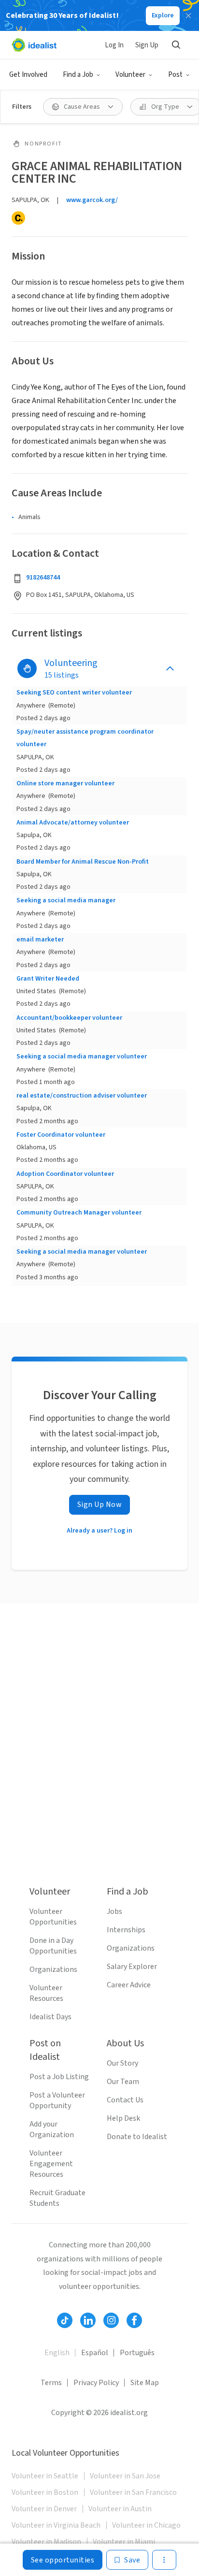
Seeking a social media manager (66, 900)
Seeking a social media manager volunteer (82, 1056)
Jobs (114, 1911)
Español (95, 2353)
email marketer (40, 940)
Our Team (123, 2082)
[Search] (176, 45)
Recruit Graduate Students (57, 2198)
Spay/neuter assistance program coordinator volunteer (85, 738)
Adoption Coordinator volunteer (65, 1174)
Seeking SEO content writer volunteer (74, 693)
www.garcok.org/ (92, 200)
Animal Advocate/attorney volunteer (73, 823)
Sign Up (147, 45)
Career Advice (129, 1985)
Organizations (53, 1969)
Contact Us (125, 2100)
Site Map (145, 2383)
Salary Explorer (132, 1967)
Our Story (122, 2063)
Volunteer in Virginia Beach (56, 2525)
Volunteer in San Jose (125, 2476)
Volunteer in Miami (124, 2542)
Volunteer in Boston (45, 2492)
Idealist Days (50, 2017)
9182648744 (43, 578)
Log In (114, 45)
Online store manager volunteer (65, 783)
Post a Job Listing (59, 2077)
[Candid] (18, 218)
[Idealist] (34, 45)
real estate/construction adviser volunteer (82, 1096)
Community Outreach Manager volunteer (79, 1213)
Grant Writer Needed (48, 979)
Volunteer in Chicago (146, 2525)
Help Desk (123, 2118)
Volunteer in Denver (44, 2509)
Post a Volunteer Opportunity (57, 2100)
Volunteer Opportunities (53, 1917)
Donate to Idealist (137, 2137)
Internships (126, 1930)
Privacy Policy (96, 2383)
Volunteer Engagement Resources (51, 2164)
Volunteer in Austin (120, 2509)
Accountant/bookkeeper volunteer (69, 1018)
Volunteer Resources (46, 1993)
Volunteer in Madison (46, 2542)
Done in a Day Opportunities (53, 1946)
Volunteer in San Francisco (133, 2492)
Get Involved (28, 75)
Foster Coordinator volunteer (61, 1135)
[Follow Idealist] (65, 2320)
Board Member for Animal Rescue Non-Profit (83, 862)
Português (137, 2353)
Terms (51, 2383)
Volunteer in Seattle (45, 2476)
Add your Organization (52, 2129)
